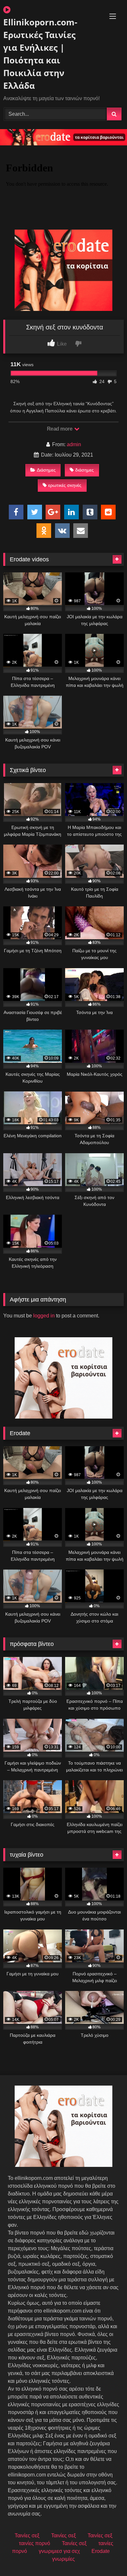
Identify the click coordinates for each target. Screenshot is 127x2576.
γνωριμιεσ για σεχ (59, 2551)
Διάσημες (46, 470)
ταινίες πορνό (35, 2543)
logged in (44, 1316)
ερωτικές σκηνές (65, 485)
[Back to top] (107, 2557)
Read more (60, 429)
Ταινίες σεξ (27, 2536)
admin (74, 444)
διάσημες (85, 470)
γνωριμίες (63, 2559)
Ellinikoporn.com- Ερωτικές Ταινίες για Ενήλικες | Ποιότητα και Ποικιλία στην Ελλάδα (40, 54)
